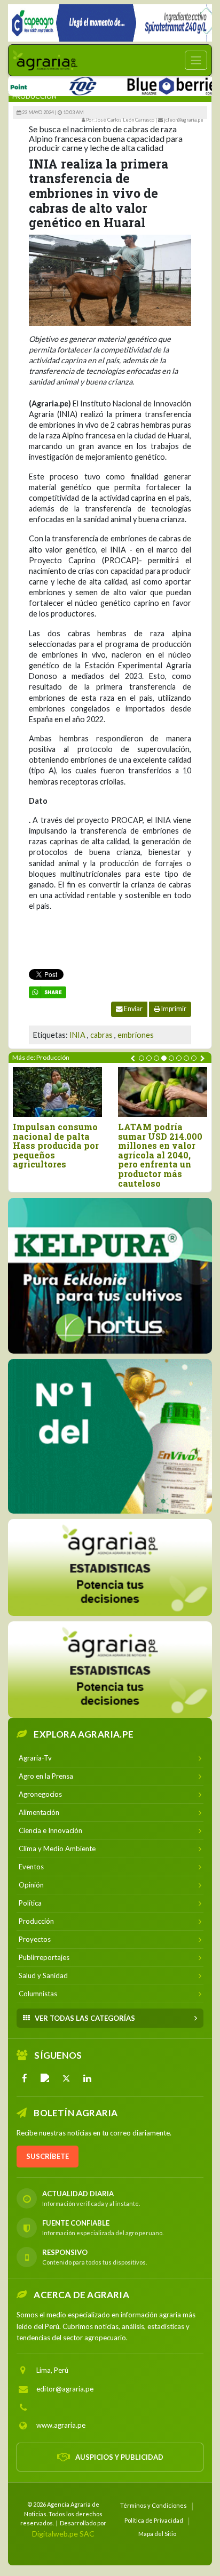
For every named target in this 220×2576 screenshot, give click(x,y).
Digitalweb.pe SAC (63, 2533)
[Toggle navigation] (196, 60)
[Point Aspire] (110, 23)
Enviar (133, 1009)
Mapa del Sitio (157, 2533)
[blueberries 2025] (148, 84)
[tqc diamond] (110, 1275)
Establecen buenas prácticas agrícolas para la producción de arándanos (133, 1141)
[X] (66, 2077)
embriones (136, 1035)
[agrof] (110, 1567)
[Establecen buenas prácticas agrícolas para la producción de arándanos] (135, 1092)
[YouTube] (45, 2077)
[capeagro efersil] (110, 1436)
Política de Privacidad (154, 2520)
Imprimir (173, 1009)
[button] (142, 1058)
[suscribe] (110, 1669)
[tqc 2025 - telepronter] (55, 84)
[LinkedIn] (87, 2077)
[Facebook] (25, 2077)
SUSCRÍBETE (48, 2156)
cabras (101, 1035)
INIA (77, 1035)
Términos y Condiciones (154, 2505)
